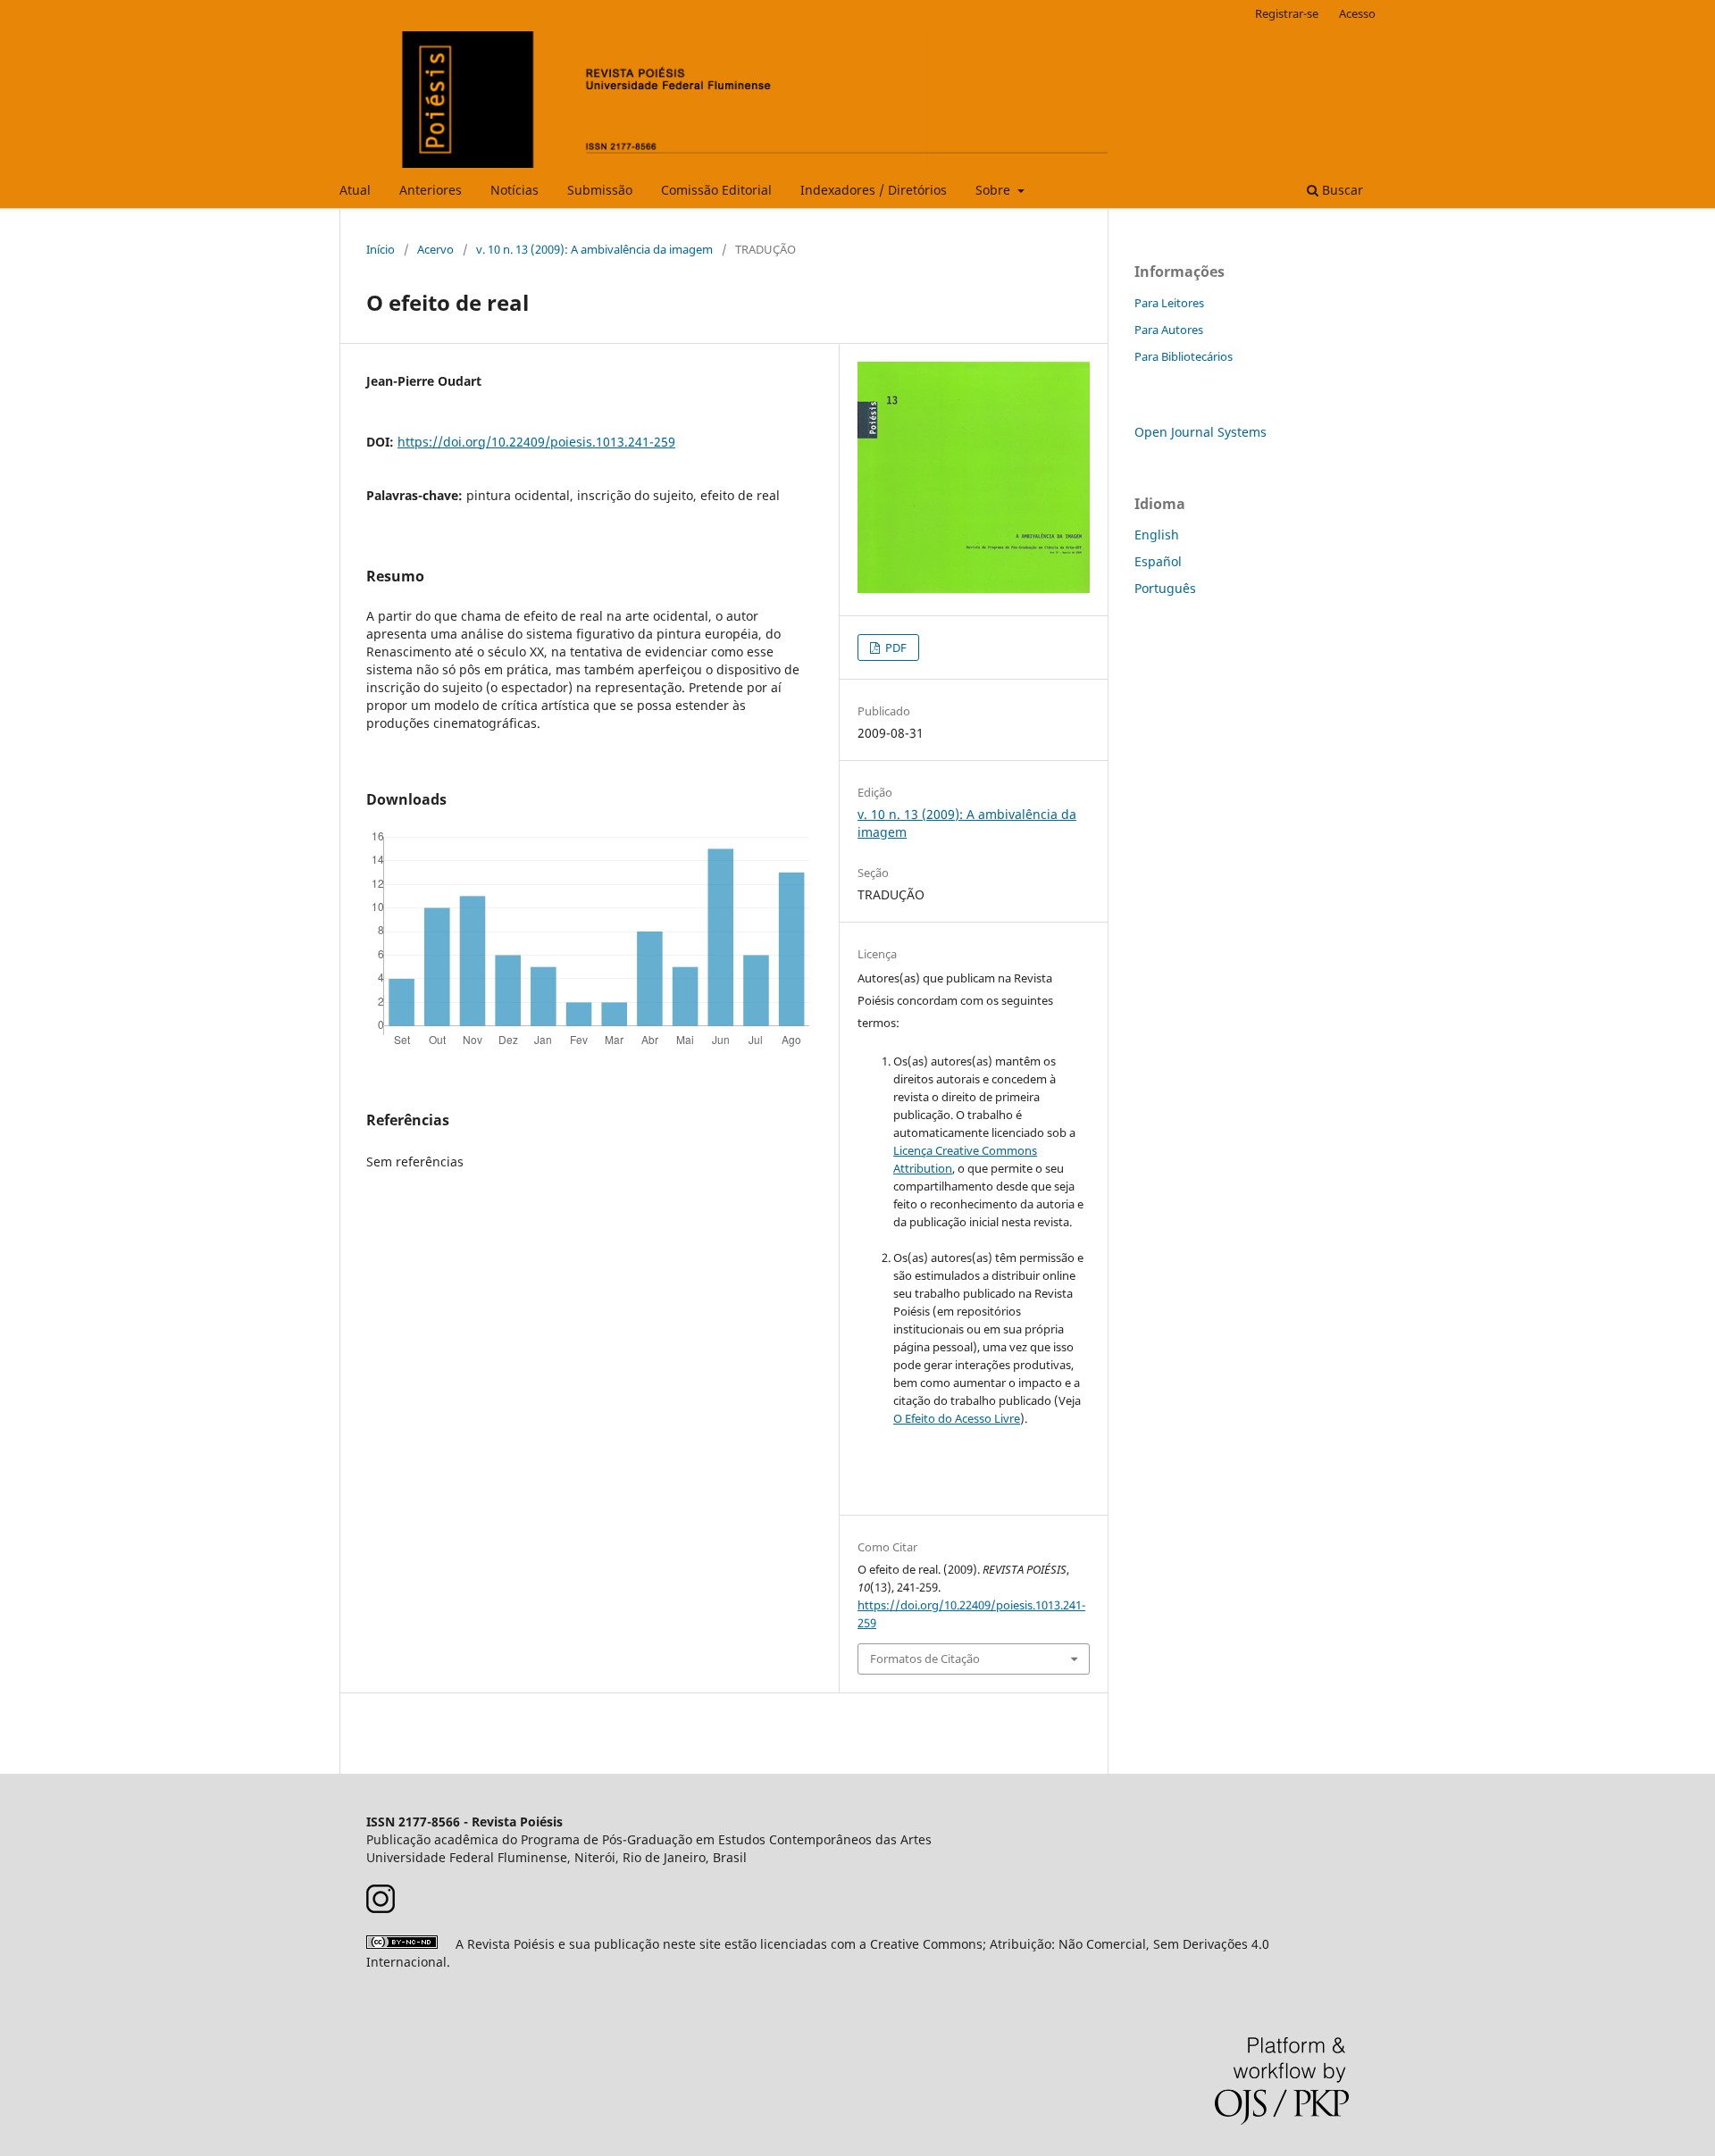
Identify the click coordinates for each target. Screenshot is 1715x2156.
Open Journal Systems (1200, 432)
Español (1158, 561)
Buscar (1341, 190)
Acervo (435, 249)
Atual (355, 190)
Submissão (600, 190)
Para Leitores (1169, 303)
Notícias (514, 190)
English (1157, 535)
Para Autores (1169, 330)
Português (1165, 588)
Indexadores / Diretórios (874, 190)
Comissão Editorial (716, 190)
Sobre (995, 190)
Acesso (1357, 13)
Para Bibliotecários (1184, 356)
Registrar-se (1287, 13)
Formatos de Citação (925, 1659)
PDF (895, 648)
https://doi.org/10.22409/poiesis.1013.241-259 (536, 442)
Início (381, 249)
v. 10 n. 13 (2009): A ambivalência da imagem (594, 249)
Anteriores (431, 190)
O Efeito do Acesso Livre (957, 1418)
